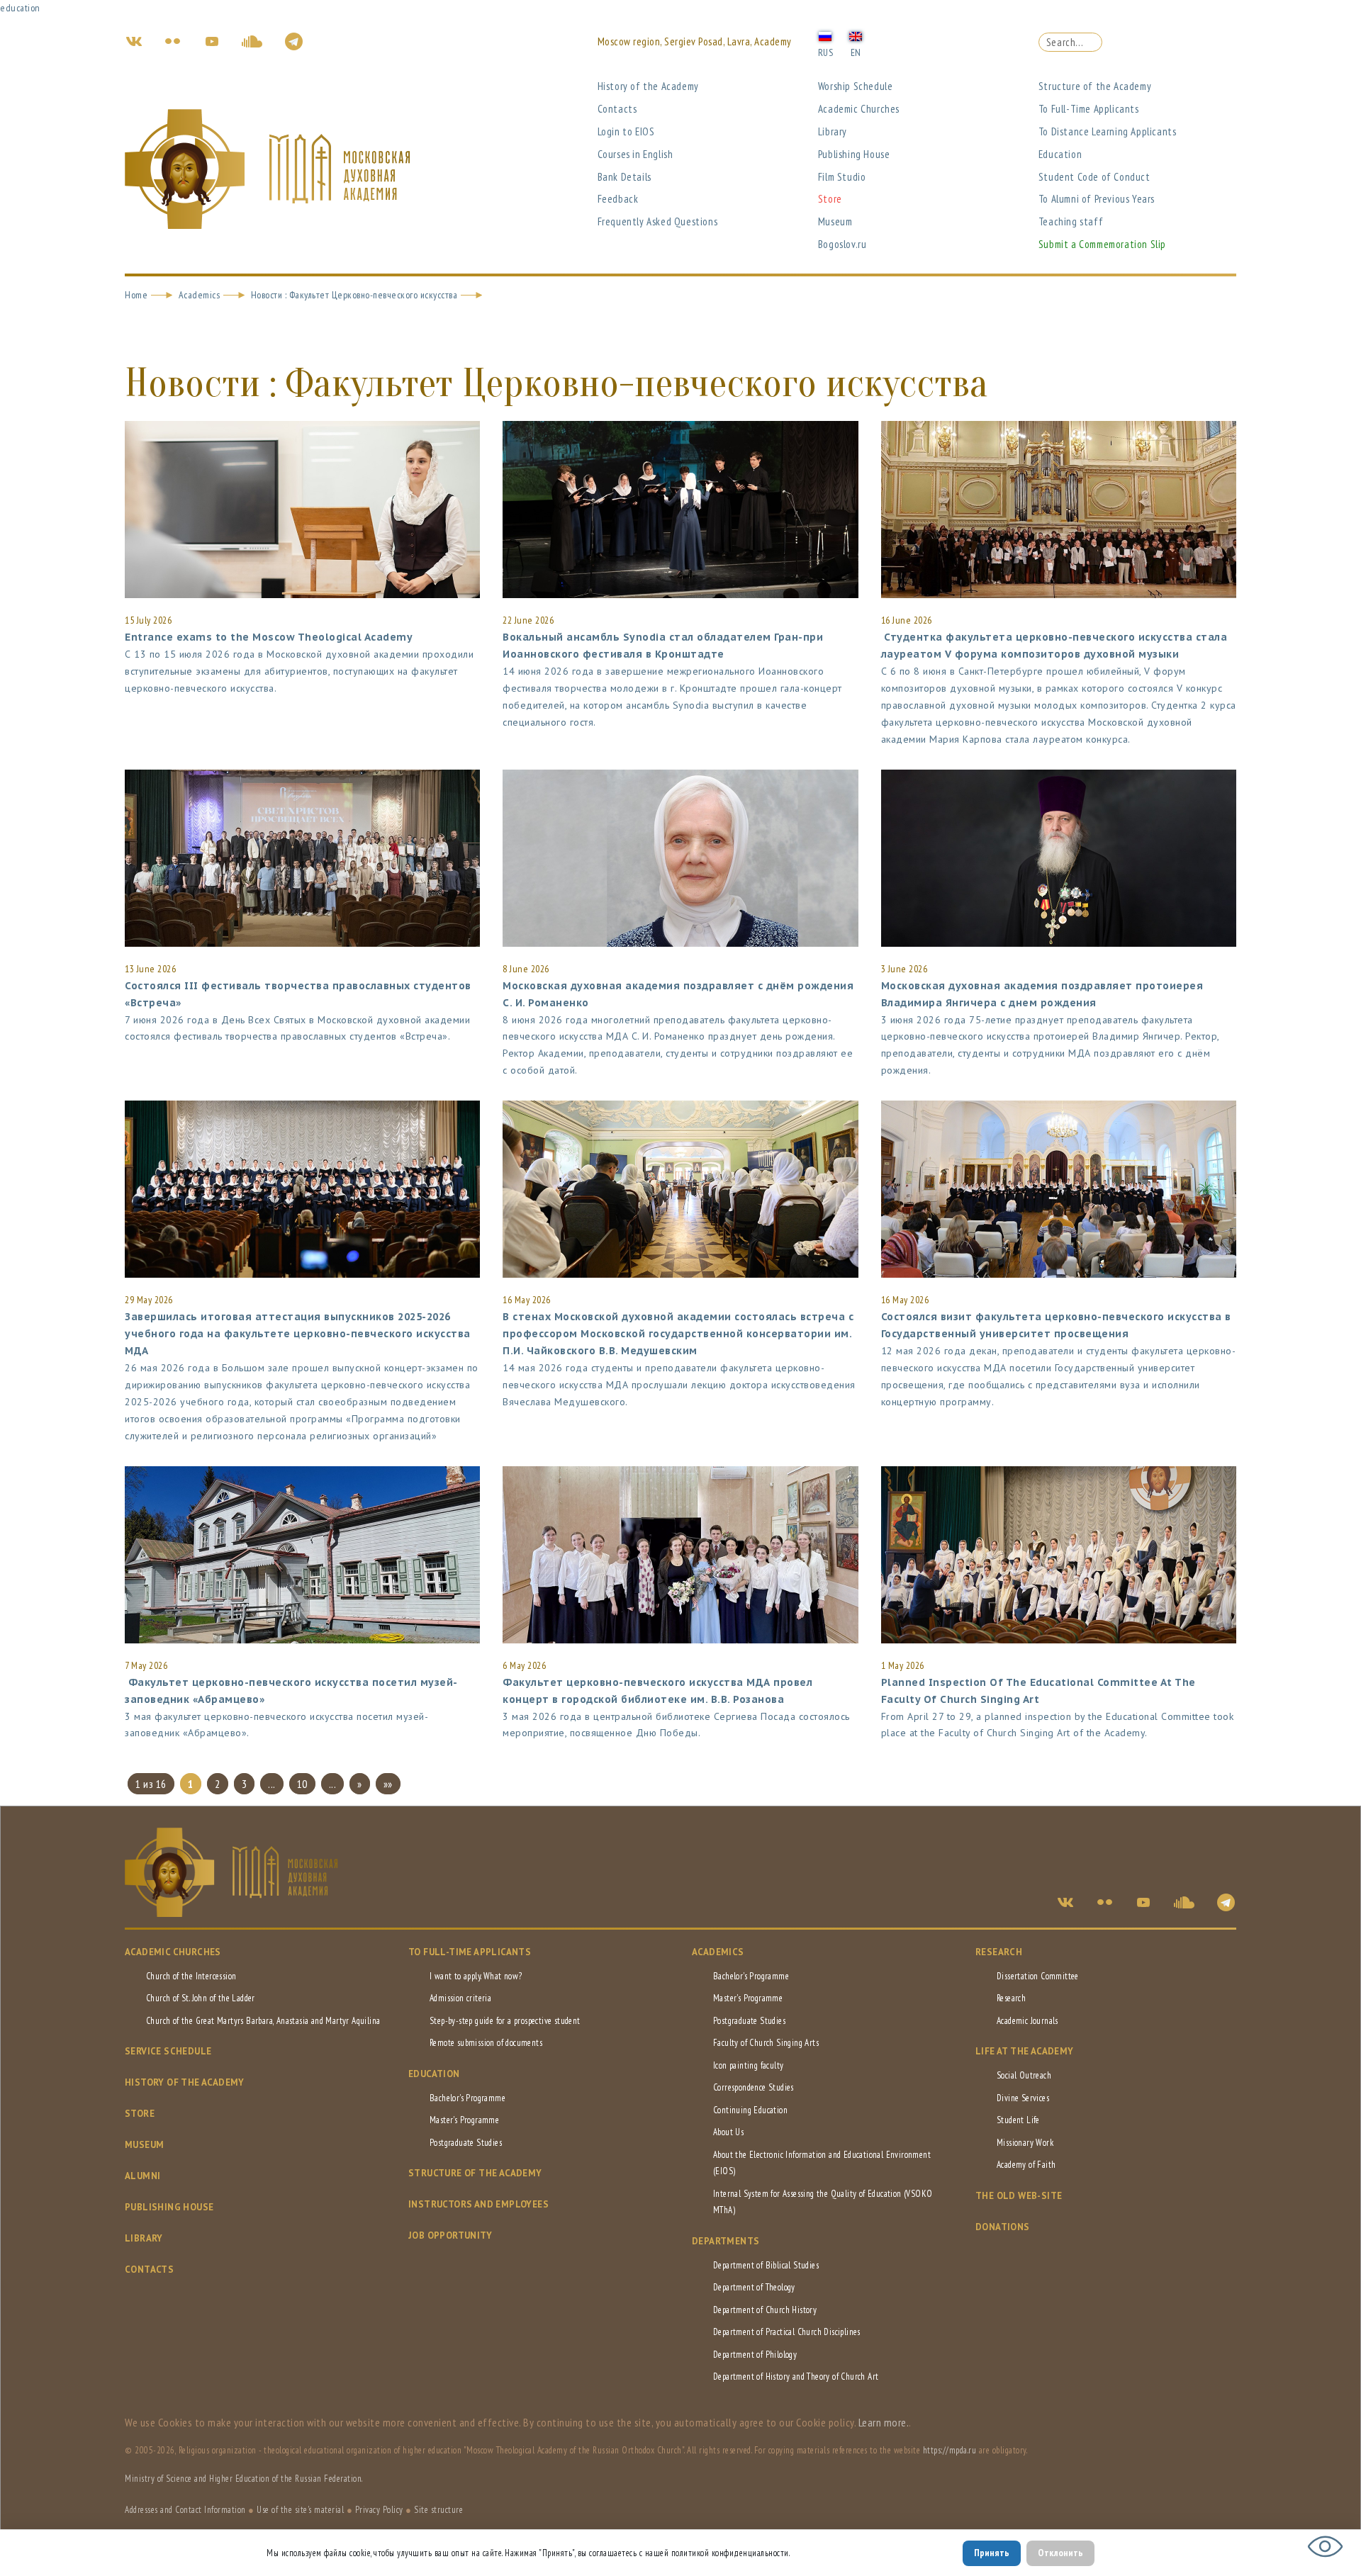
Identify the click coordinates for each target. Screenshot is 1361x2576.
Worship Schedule (856, 86)
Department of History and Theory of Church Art (796, 2377)
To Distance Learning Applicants (1108, 131)
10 (302, 1784)
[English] (856, 35)
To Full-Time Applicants (1089, 109)
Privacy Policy (379, 2510)
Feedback (618, 199)
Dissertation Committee (1038, 1976)
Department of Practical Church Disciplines (787, 2332)
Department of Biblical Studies (766, 2265)
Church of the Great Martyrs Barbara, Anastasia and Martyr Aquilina (263, 2021)
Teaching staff (1071, 221)
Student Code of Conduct (1094, 177)
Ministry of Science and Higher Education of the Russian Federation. (244, 2479)
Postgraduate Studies (466, 2143)
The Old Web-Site (1019, 2196)
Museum (835, 221)
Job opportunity (450, 2235)
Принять (992, 2553)
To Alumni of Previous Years (1097, 199)
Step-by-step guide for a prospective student (505, 2021)
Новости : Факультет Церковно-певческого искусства (354, 295)
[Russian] (825, 35)
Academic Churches (859, 109)
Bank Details (625, 177)
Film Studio (842, 177)
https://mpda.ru (950, 2450)
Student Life (1018, 2120)
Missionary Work (1025, 2143)
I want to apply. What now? (476, 1976)
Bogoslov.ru (842, 244)
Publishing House (854, 154)
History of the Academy (648, 86)
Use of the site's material (300, 2510)
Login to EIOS (626, 131)
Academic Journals (1027, 2021)
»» (388, 1784)
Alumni (142, 2176)
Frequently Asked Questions (658, 221)
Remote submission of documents (486, 2043)
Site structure (438, 2510)
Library (833, 131)
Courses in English (635, 154)
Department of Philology (755, 2355)
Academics (200, 295)
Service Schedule (168, 2051)
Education (1060, 154)
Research (999, 1952)
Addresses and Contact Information (185, 2510)
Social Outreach (1024, 2075)
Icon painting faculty (748, 2065)
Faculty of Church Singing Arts (766, 2043)
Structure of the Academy (1095, 86)
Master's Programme (464, 2120)
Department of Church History (765, 2310)
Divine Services (1023, 2098)
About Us (728, 2132)
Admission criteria (460, 1998)
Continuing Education (750, 2110)
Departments (726, 2241)
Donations (1003, 2227)
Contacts (617, 109)
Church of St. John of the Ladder (201, 1998)
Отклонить (1060, 2553)
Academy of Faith (1026, 2165)
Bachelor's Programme (467, 2098)
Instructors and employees (478, 2204)
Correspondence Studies (754, 2087)
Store (830, 199)
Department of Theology (754, 2287)
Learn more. (884, 2422)
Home (136, 295)
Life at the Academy (1025, 2051)
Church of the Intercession (191, 1976)
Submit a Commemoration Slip (1102, 244)
